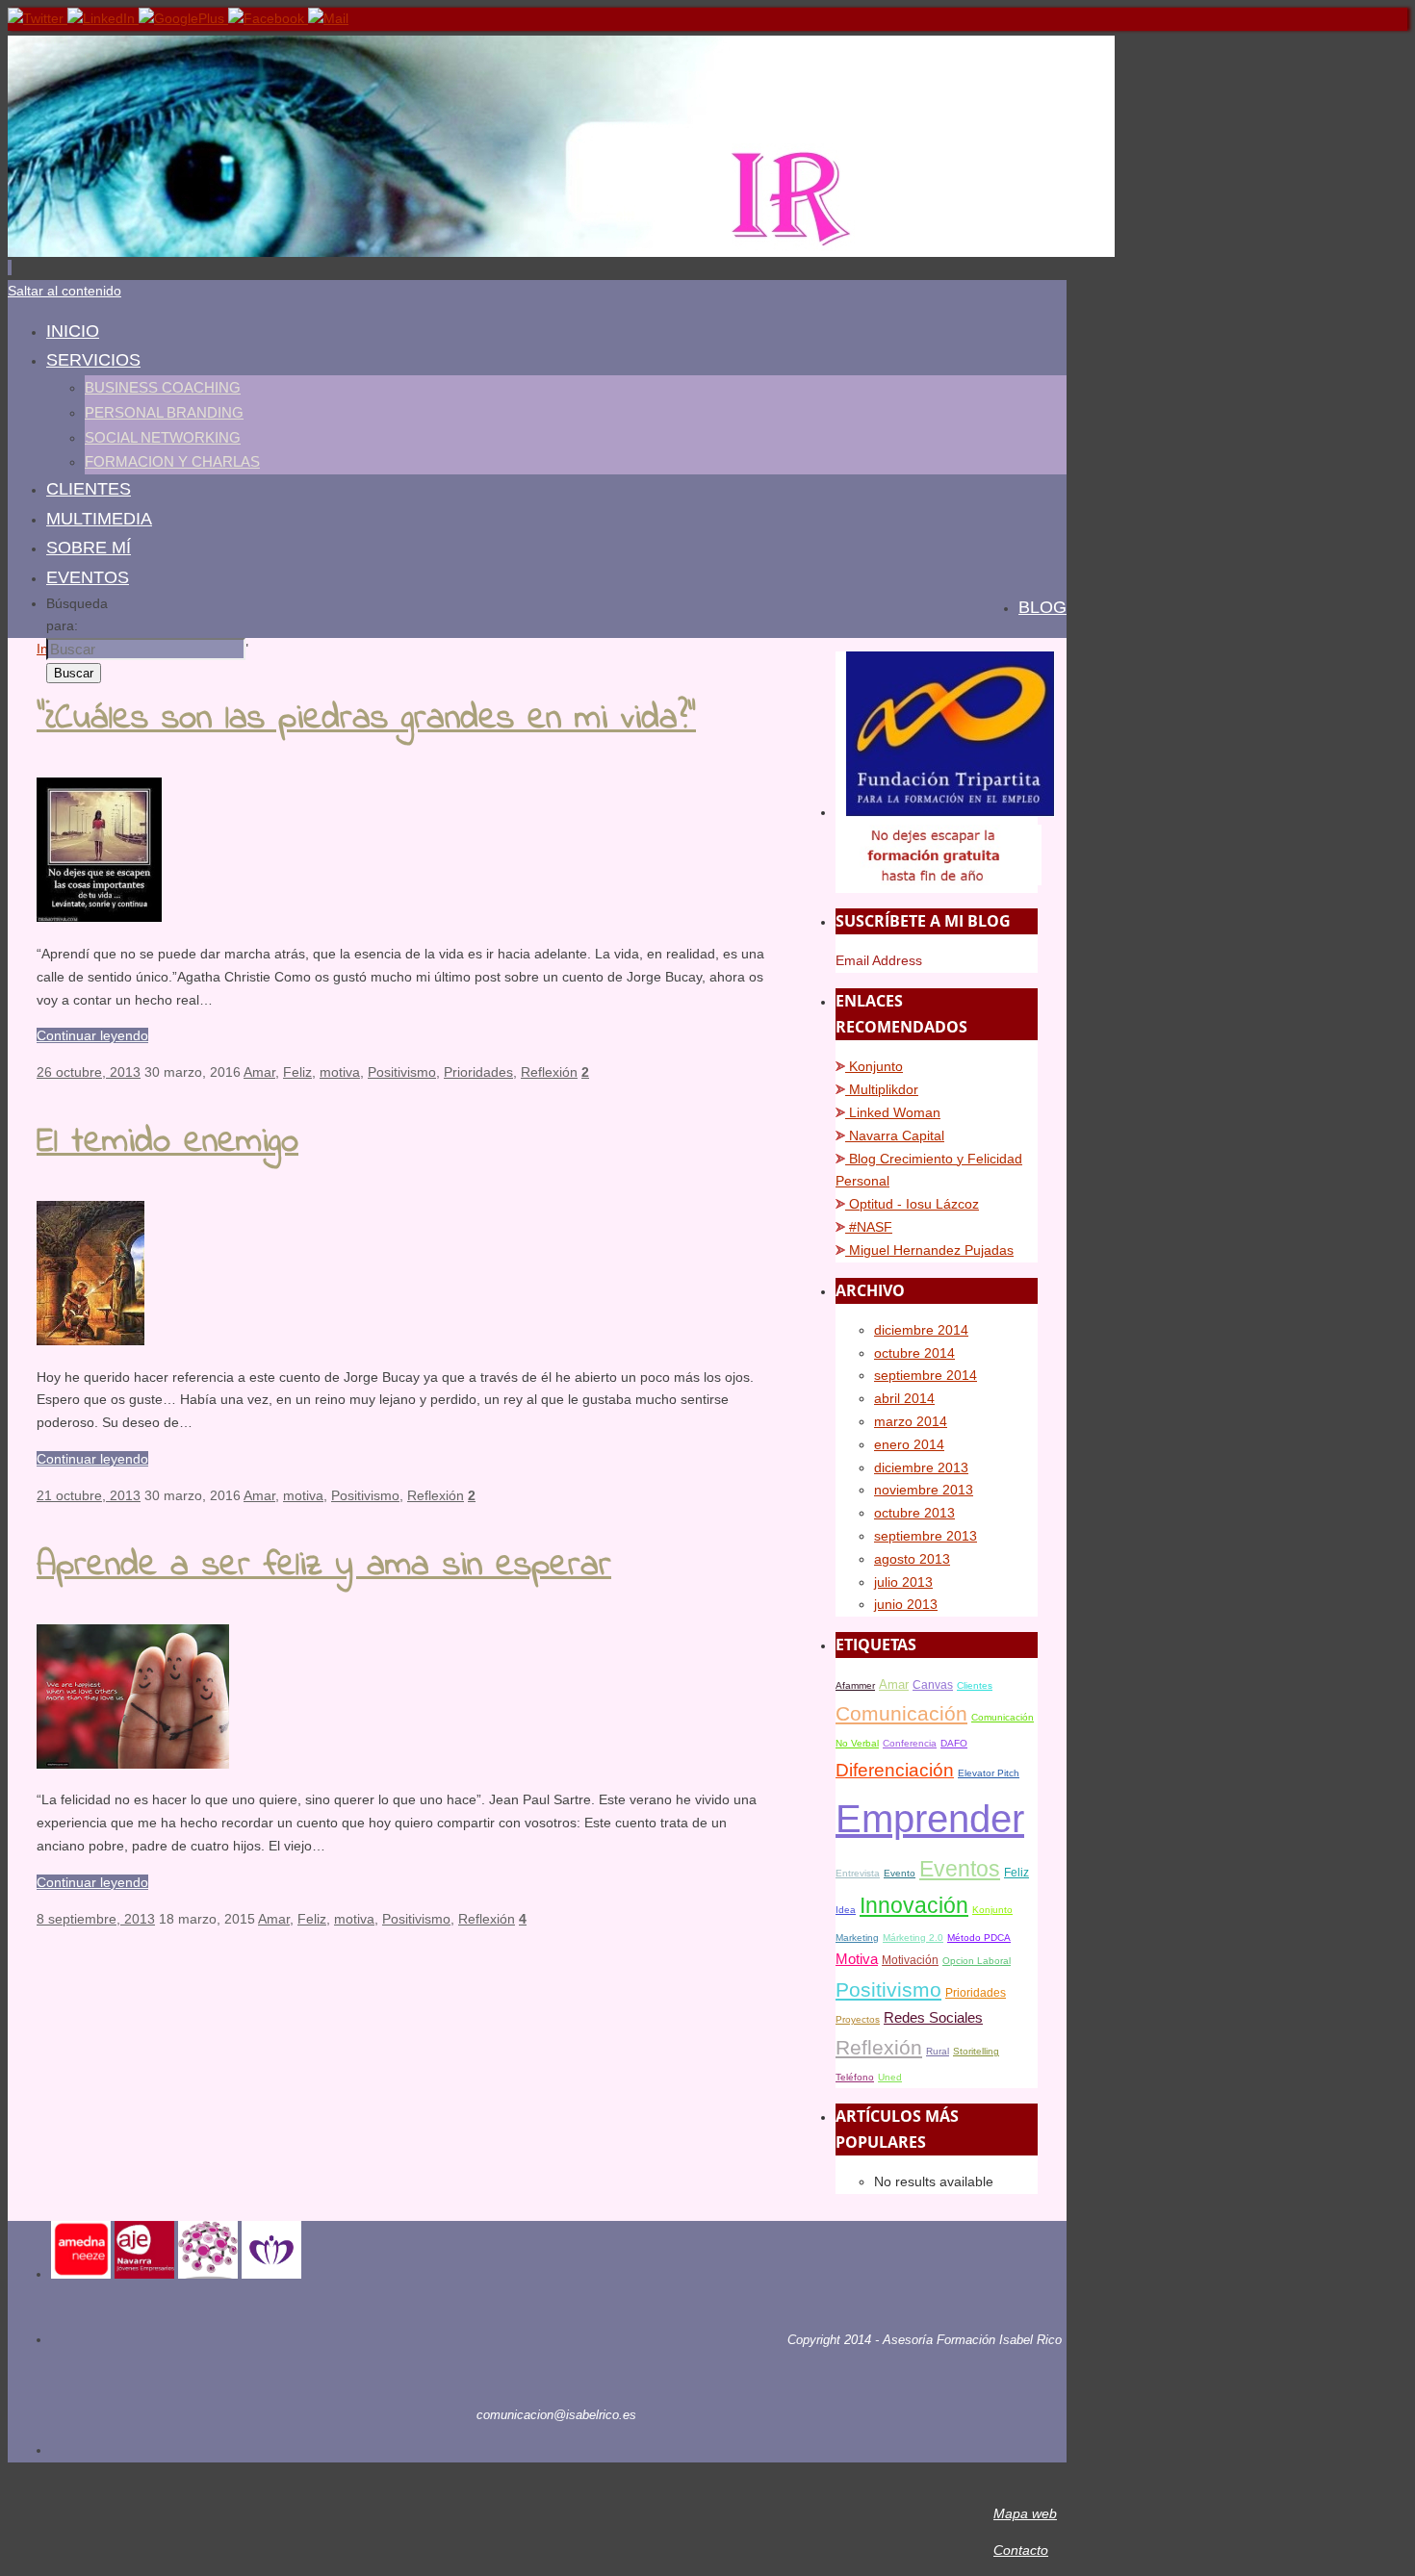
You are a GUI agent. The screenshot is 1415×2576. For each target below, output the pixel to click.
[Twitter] (38, 18)
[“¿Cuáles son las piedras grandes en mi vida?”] (99, 917)
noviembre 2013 (924, 1490)
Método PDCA (979, 1938)
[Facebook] (268, 18)
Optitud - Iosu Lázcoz (912, 1204)
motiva (340, 1072)
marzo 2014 (911, 1421)
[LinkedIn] (103, 18)
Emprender (930, 1819)
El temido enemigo (167, 1143)
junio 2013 (906, 1604)
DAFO (954, 1743)
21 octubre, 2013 (89, 1495)
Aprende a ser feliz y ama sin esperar (324, 1566)
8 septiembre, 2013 (96, 1919)
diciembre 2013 (921, 1467)
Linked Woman (893, 1112)
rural (938, 2051)
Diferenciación (895, 1770)
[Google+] (183, 18)
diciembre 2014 (921, 1330)
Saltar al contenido (64, 291)
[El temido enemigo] (90, 1340)
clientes (975, 1685)
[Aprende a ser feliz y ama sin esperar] (133, 1764)
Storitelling (976, 2051)
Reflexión (549, 1072)
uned (890, 2077)
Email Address (879, 960)
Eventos (960, 1869)
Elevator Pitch (989, 1773)
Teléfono (855, 2077)
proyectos (858, 2019)
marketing (857, 1938)
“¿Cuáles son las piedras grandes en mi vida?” (366, 719)
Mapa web (1025, 2513)
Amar (259, 1072)
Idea (846, 1910)
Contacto (1021, 2550)
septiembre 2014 (926, 1375)
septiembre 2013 (926, 1536)
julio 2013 (903, 1582)
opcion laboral (977, 1961)
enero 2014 (909, 1444)
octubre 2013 (914, 1513)
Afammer (855, 1685)
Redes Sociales (933, 2018)
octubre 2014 (914, 1353)
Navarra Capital (895, 1135)
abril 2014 (904, 1398)
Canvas (933, 1685)
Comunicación (901, 1713)
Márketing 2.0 (913, 1938)
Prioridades (478, 1072)
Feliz (297, 1072)
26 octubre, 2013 (89, 1072)
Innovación (914, 1906)
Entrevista (858, 1873)
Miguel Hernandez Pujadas (929, 1250)
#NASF (869, 1227)
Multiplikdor (882, 1089)
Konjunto (874, 1066)
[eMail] (328, 18)
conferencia (910, 1743)
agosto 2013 (912, 1559)
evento (900, 1873)
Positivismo (402, 1072)
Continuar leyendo (92, 1035)
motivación (910, 1960)
